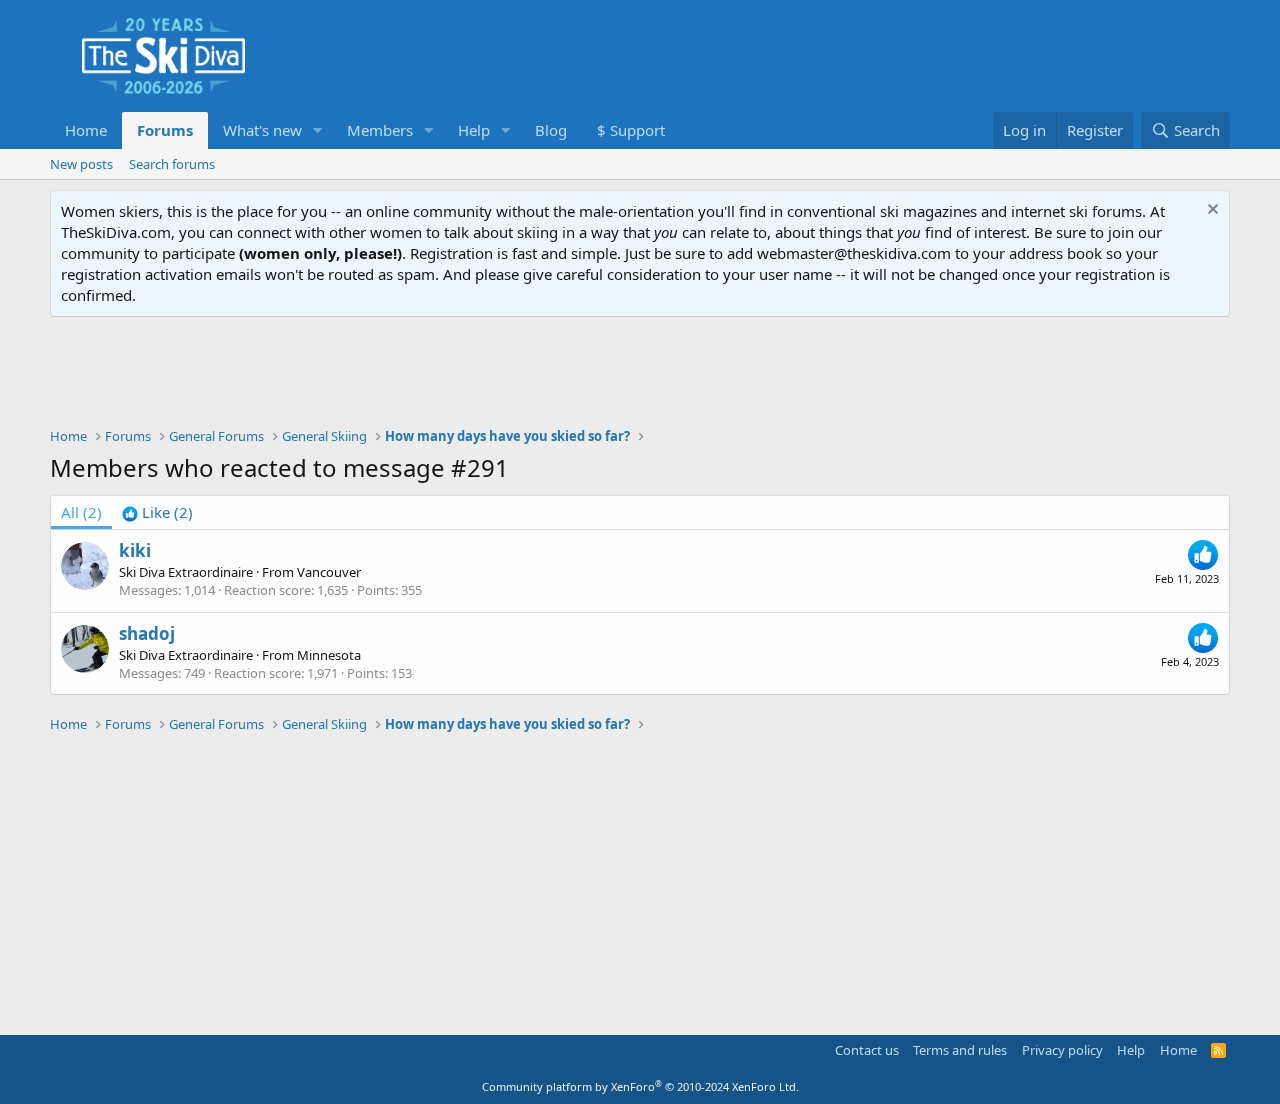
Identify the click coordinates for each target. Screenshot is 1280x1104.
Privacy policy (1062, 1050)
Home (86, 130)
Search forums (172, 164)
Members (380, 130)
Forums (165, 130)
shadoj (147, 633)
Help (474, 130)
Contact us (867, 1050)
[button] (318, 130)
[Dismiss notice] (1210, 211)
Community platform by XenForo (640, 1086)
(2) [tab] (81, 512)
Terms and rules (960, 1050)
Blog (551, 130)
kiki (135, 550)
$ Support (631, 130)
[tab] (157, 512)
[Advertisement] (640, 372)
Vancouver (329, 572)
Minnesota (329, 655)
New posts (81, 164)
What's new (262, 130)
